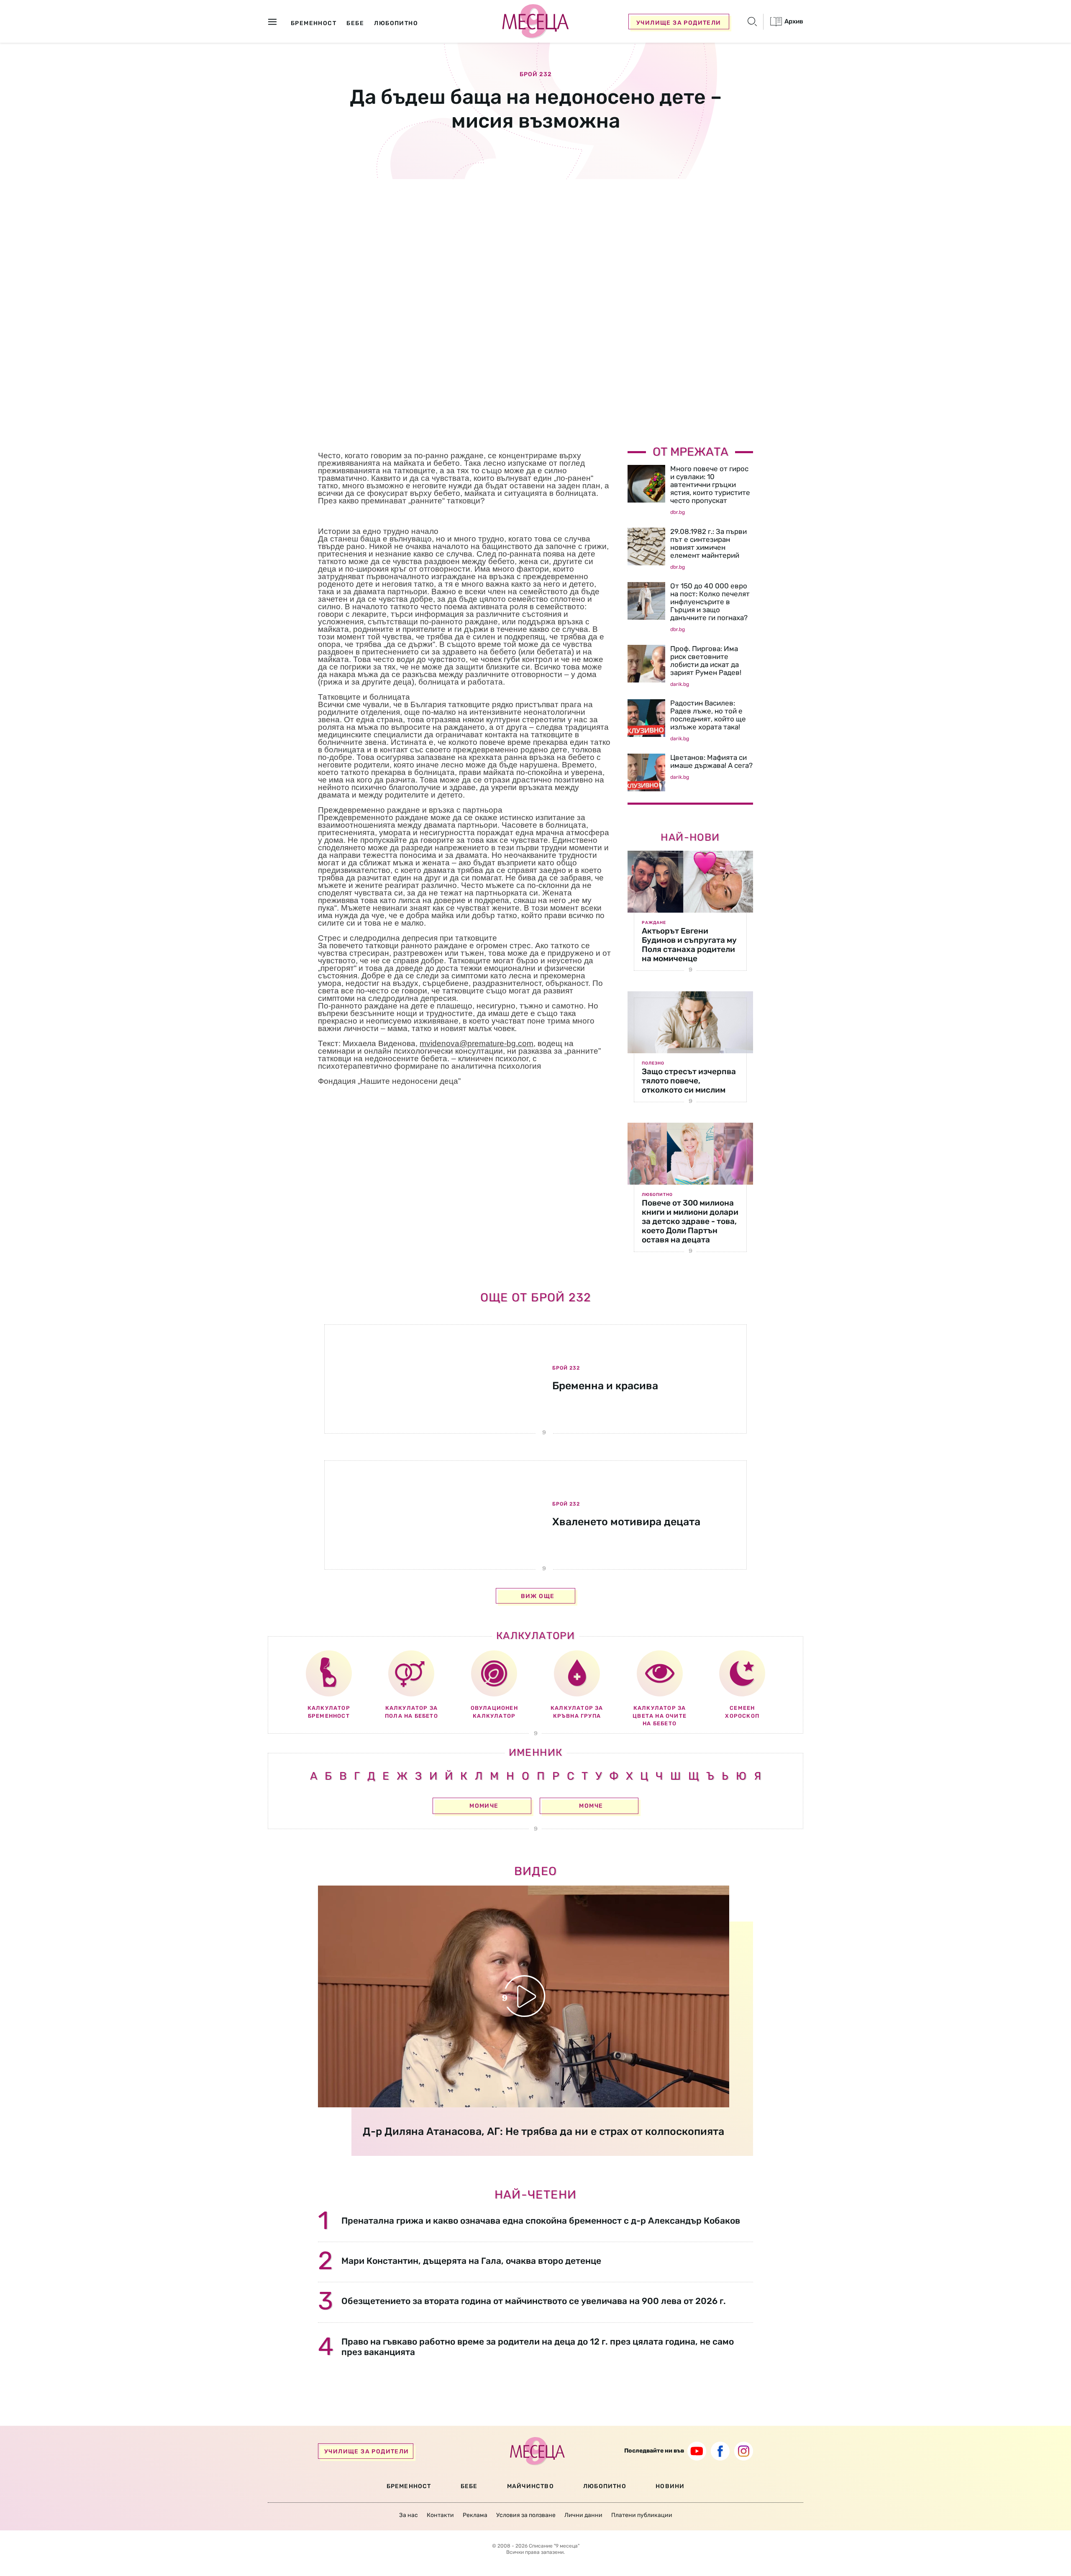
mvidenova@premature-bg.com (477, 1043)
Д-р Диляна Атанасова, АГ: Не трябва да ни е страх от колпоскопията (543, 2131)
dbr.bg (678, 512)
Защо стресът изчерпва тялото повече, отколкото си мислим (689, 1081)
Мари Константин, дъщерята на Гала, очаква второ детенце (471, 2261)
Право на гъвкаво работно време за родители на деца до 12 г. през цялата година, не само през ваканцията (538, 2347)
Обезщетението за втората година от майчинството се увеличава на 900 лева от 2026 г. (534, 2301)
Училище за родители (679, 23)
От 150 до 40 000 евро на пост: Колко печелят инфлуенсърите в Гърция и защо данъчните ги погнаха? (710, 602)
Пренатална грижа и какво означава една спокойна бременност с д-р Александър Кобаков (541, 2221)
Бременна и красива (605, 1386)
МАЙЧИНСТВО (530, 2486)
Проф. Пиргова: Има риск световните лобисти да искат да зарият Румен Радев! (706, 661)
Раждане (654, 923)
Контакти (440, 2515)
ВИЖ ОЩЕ (538, 1596)
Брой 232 (536, 74)
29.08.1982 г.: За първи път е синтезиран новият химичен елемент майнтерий (708, 543)
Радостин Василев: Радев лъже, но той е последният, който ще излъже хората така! (708, 715)
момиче (484, 1806)
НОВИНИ (670, 2486)
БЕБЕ (469, 2486)
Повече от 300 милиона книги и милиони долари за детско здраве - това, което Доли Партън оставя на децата (690, 1221)
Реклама (475, 2515)
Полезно (653, 1063)
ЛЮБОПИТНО (605, 2486)
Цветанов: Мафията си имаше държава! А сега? (711, 761)
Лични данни (583, 2515)
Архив (793, 21)
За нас (409, 2515)
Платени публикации (642, 2515)
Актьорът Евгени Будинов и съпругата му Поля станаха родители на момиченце (689, 945)
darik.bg (680, 684)
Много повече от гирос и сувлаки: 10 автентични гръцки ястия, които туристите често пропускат (710, 485)
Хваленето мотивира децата (626, 1522)
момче (591, 1806)
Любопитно (657, 1195)
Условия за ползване (526, 2515)
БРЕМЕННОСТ (409, 2486)
